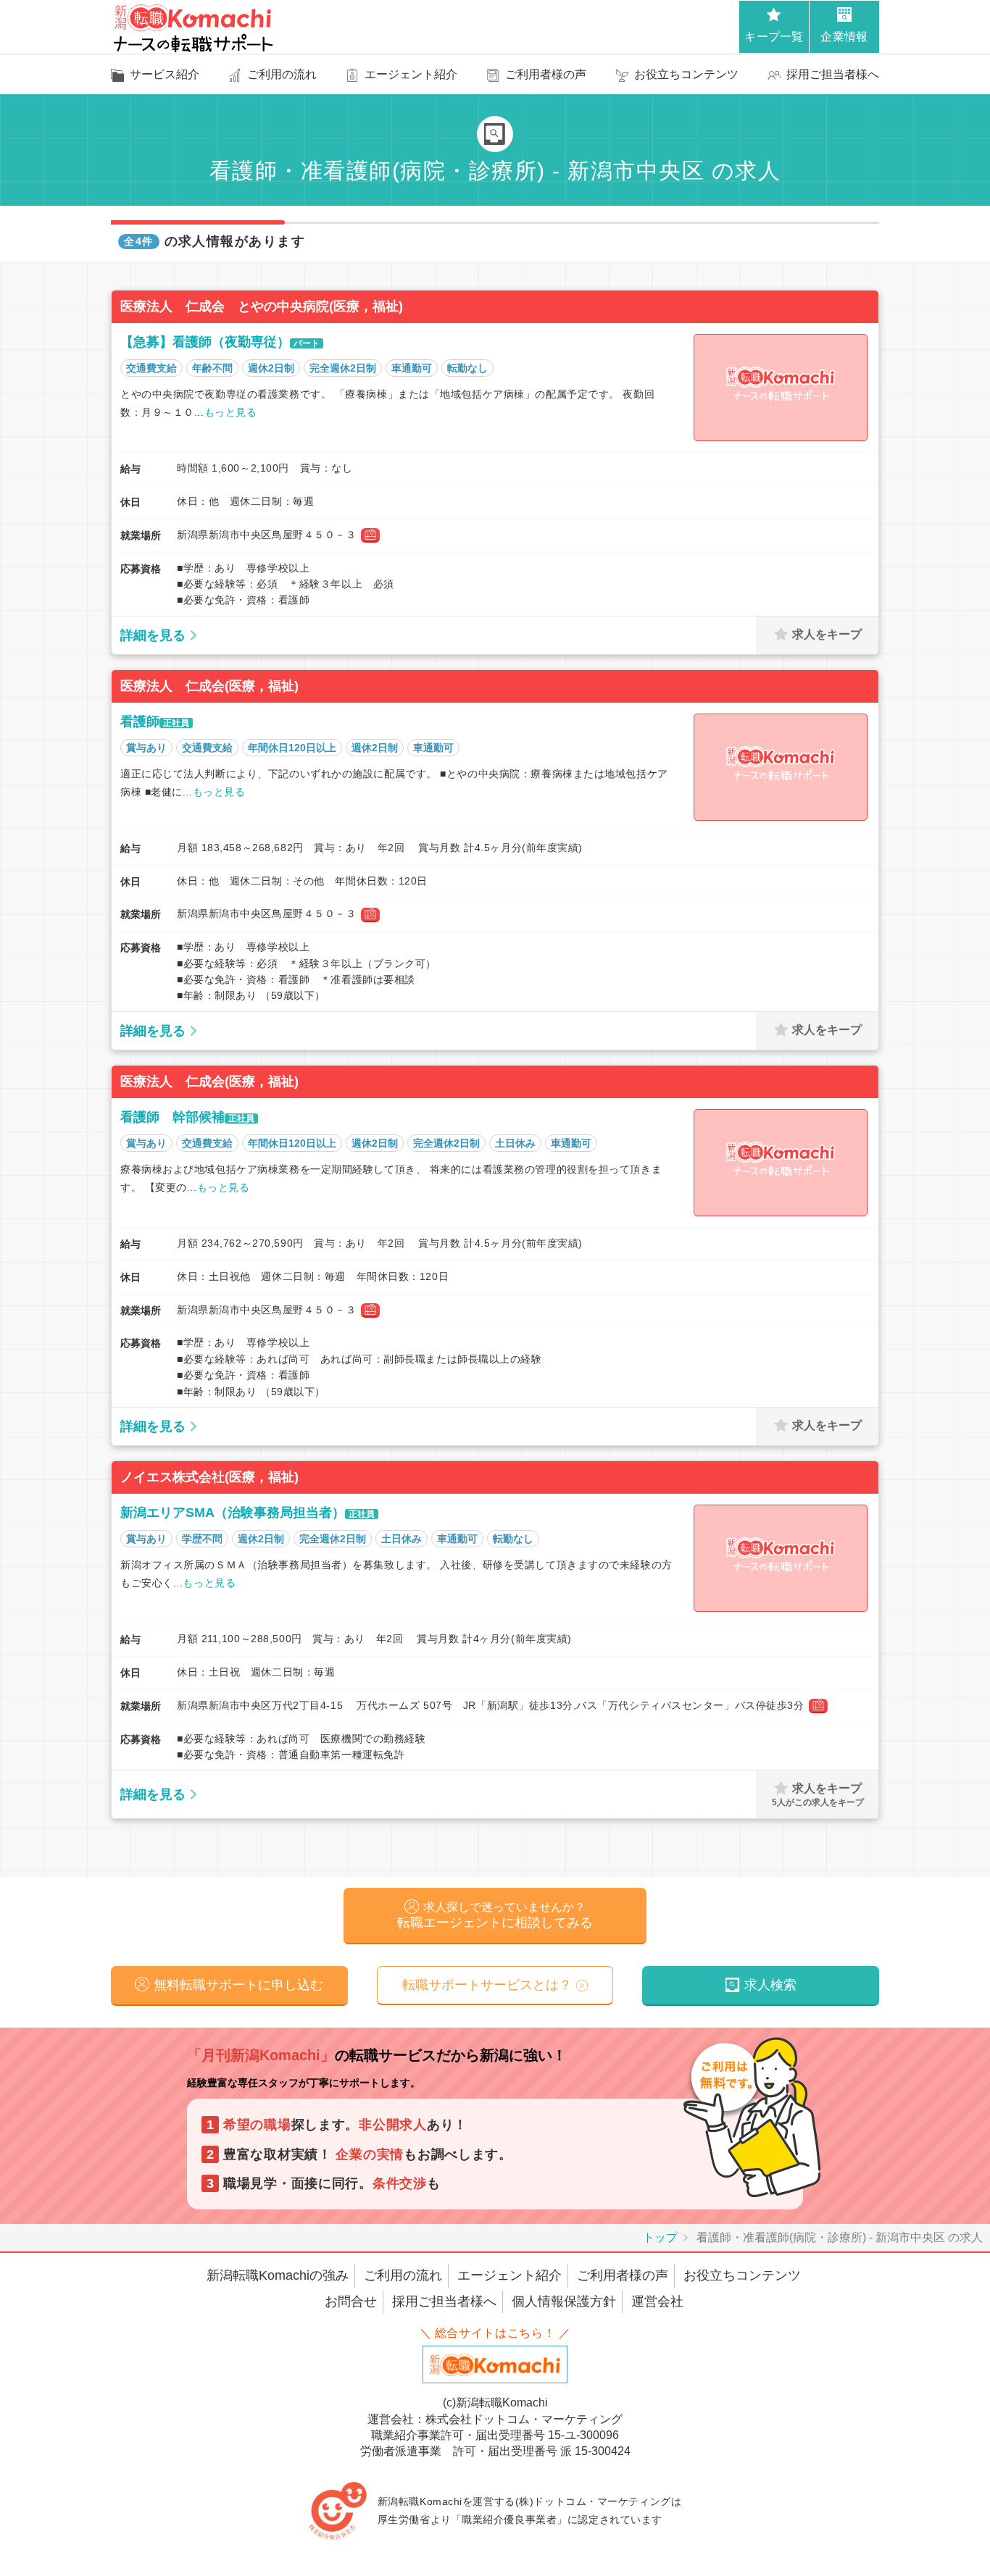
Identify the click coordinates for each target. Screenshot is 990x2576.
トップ (660, 2237)
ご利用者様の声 (623, 2275)
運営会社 (657, 2301)
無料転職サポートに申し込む (238, 1985)
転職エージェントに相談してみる (495, 1915)
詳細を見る (153, 635)
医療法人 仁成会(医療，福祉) (209, 686)
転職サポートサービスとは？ (487, 1985)
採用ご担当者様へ (444, 2301)
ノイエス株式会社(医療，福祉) (209, 1477)
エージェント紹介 (509, 2275)
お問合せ (351, 2301)
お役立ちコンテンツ (742, 2275)
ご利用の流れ (403, 2275)
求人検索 (770, 1985)
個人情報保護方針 (564, 2301)
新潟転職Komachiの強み (278, 2275)
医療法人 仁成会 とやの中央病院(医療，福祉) (262, 306)
